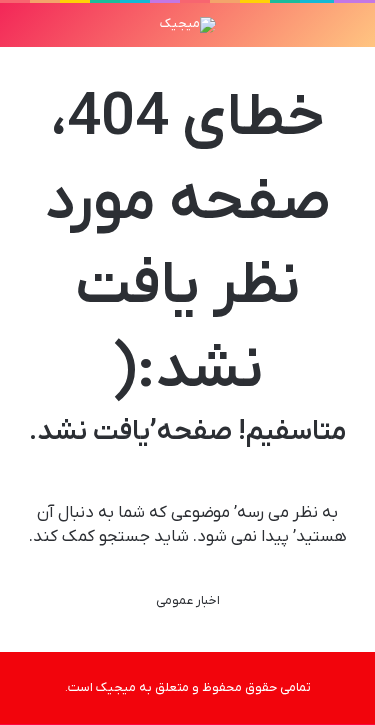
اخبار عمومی (188, 600)
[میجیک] (188, 25)
